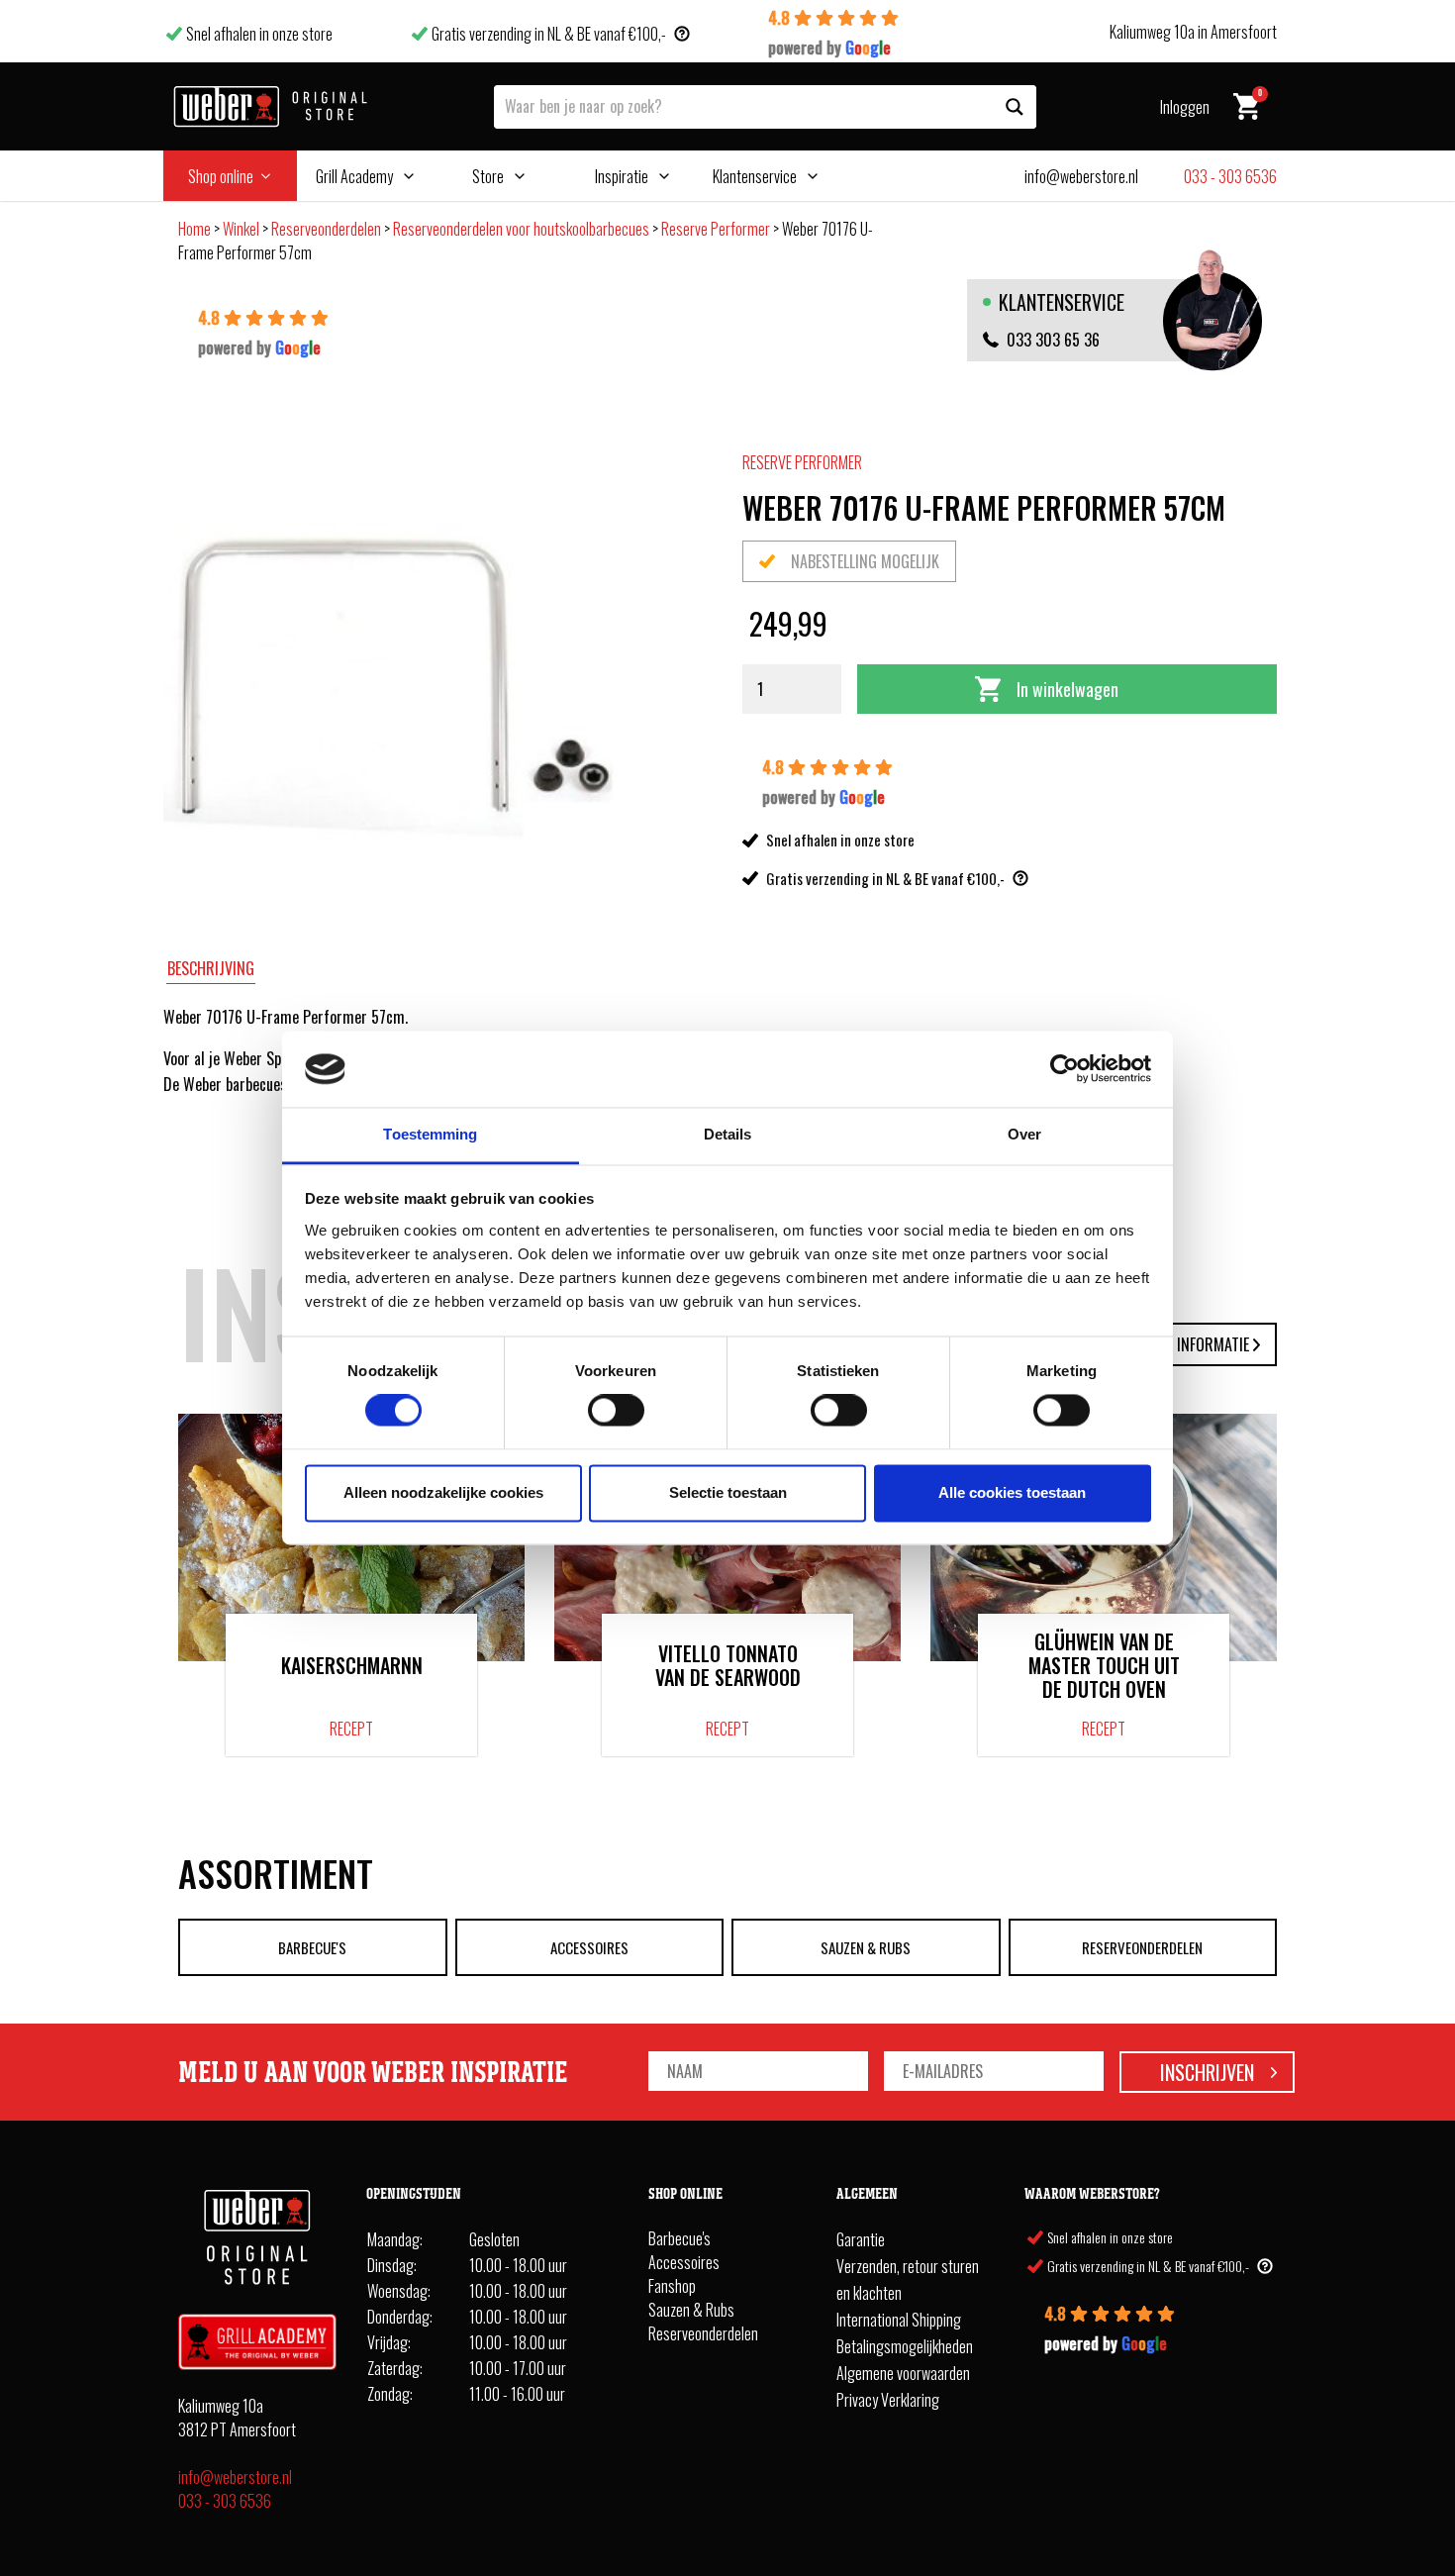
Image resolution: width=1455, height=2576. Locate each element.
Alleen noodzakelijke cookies (443, 1492)
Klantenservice (755, 176)
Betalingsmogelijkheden (905, 2346)
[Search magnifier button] (1015, 107)
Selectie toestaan (728, 1492)
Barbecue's (312, 1947)
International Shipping (899, 2320)
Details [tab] (728, 1134)
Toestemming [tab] (430, 1134)
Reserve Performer (716, 229)
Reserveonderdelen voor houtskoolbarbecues (521, 229)
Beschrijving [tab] (211, 968)
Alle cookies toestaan (1012, 1492)
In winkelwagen (1067, 689)
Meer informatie (1195, 1344)
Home (194, 229)
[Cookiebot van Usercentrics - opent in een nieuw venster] (1065, 1069)
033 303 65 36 (1053, 340)
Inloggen (1185, 107)
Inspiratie (622, 176)
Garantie (861, 2239)
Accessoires (589, 1947)
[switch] (616, 1411)
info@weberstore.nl (235, 2477)
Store (488, 176)
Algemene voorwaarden (903, 2373)
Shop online (221, 176)
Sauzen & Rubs (866, 1947)
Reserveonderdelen (326, 229)
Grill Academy (354, 176)
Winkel (241, 229)
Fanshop (672, 2286)
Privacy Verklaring (888, 2400)
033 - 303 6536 (225, 2501)
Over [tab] (1024, 1134)
